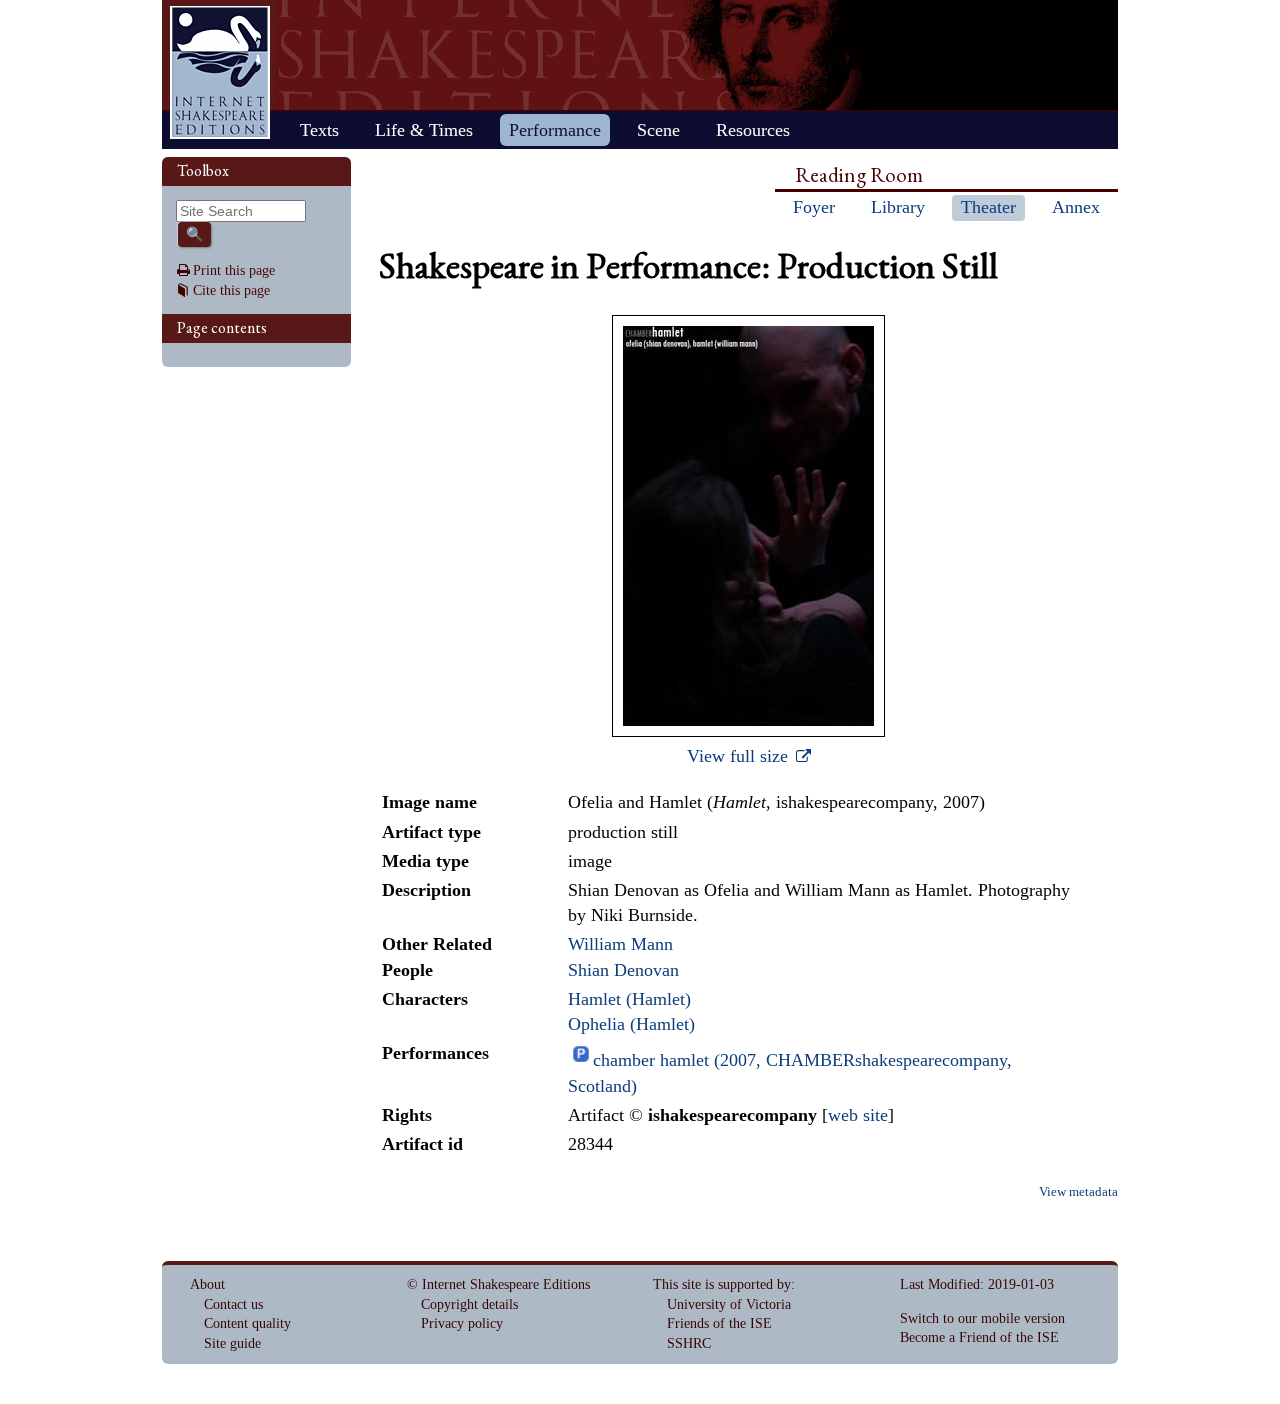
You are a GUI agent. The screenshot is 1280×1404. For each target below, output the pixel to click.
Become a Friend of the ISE (979, 1337)
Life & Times (424, 130)
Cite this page (231, 290)
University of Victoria (729, 1304)
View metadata (1078, 1192)
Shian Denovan (623, 970)
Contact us (233, 1304)
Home (220, 72)
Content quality (247, 1323)
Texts (319, 130)
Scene (658, 130)
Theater (988, 207)
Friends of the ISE (719, 1323)
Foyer (814, 207)
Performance (555, 130)
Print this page (234, 270)
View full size (740, 756)
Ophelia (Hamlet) (631, 1024)
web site (858, 1115)
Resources (753, 130)
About (207, 1284)
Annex (1076, 207)
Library (898, 207)
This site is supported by (722, 1284)
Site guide (232, 1343)
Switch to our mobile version (982, 1318)
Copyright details (469, 1304)
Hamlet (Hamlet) (629, 999)
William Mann (620, 944)
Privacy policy (462, 1323)
